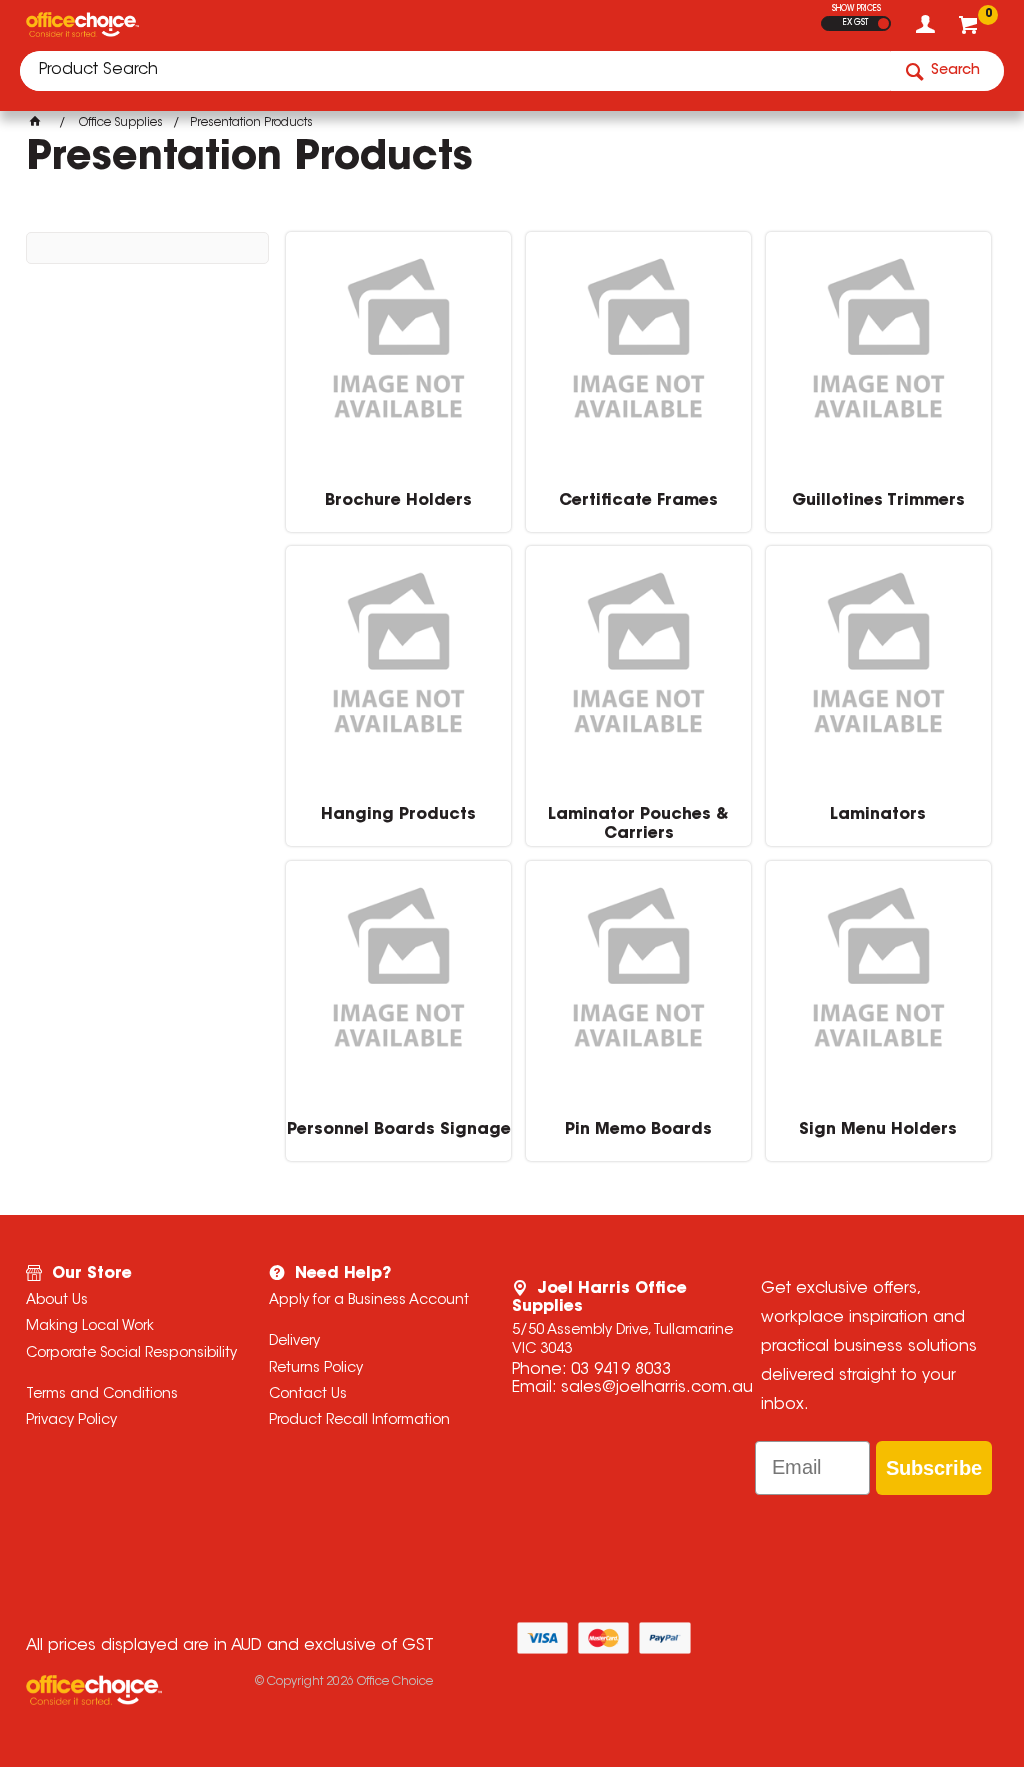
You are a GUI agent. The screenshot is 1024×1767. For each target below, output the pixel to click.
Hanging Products (398, 815)
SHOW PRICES (856, 9)
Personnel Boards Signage (399, 1130)
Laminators (878, 815)
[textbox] (455, 71)
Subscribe (934, 1468)
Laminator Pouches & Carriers (638, 824)
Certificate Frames (638, 501)
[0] (970, 30)
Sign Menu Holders (878, 1130)
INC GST (883, 23)
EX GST (855, 23)
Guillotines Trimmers (878, 501)
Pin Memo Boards (638, 1130)
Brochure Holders (398, 501)
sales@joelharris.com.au (657, 1388)
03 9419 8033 (621, 1370)
